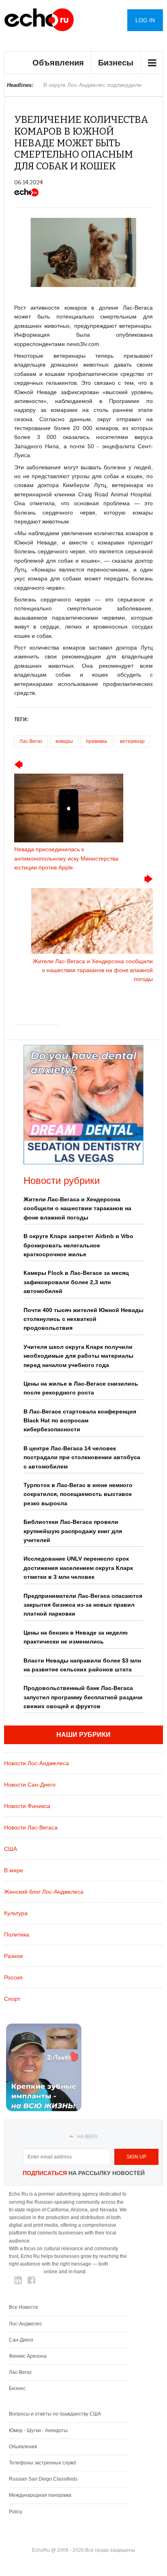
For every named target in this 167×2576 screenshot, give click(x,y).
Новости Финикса (27, 1806)
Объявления (58, 63)
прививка (96, 741)
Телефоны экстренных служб (43, 2463)
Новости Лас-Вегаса (31, 1827)
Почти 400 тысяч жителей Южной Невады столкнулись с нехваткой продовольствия (83, 1319)
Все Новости (24, 2307)
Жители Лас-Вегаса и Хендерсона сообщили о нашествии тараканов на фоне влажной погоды (77, 1208)
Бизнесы (116, 63)
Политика (17, 1935)
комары (64, 741)
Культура (16, 1913)
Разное (14, 1956)
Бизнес (17, 2388)
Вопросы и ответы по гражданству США (55, 2414)
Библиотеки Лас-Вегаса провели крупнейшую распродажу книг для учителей (73, 1531)
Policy (16, 2512)
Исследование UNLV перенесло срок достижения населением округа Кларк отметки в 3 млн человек (78, 1568)
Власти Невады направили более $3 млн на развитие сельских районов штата (82, 1665)
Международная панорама (40, 2495)
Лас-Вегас (31, 741)
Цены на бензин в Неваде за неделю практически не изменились (76, 1637)
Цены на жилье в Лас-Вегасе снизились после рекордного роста (81, 1388)
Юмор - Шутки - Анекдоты (38, 2430)
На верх (87, 2137)
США (11, 1849)
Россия (13, 1977)
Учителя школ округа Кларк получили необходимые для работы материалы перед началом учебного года (78, 1356)
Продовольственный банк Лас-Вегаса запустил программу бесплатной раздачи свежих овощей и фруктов (83, 1697)
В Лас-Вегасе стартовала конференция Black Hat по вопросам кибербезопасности (80, 1421)
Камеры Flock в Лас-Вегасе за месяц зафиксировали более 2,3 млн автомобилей (76, 1282)
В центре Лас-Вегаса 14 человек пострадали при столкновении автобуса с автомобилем (82, 1457)
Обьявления (23, 2447)
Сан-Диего (21, 2340)
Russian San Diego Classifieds (43, 2479)
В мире (14, 1870)
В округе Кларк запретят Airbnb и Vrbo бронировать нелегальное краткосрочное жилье (78, 1245)
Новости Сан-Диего (30, 1785)
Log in (145, 20)
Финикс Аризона (28, 2356)
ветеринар (132, 741)
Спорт (12, 1999)
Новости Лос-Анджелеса (36, 1763)
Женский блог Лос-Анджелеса (44, 1892)
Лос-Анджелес (26, 2324)
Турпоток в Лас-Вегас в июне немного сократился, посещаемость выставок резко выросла (78, 1494)
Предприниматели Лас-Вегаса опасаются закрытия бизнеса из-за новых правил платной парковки (83, 1605)
